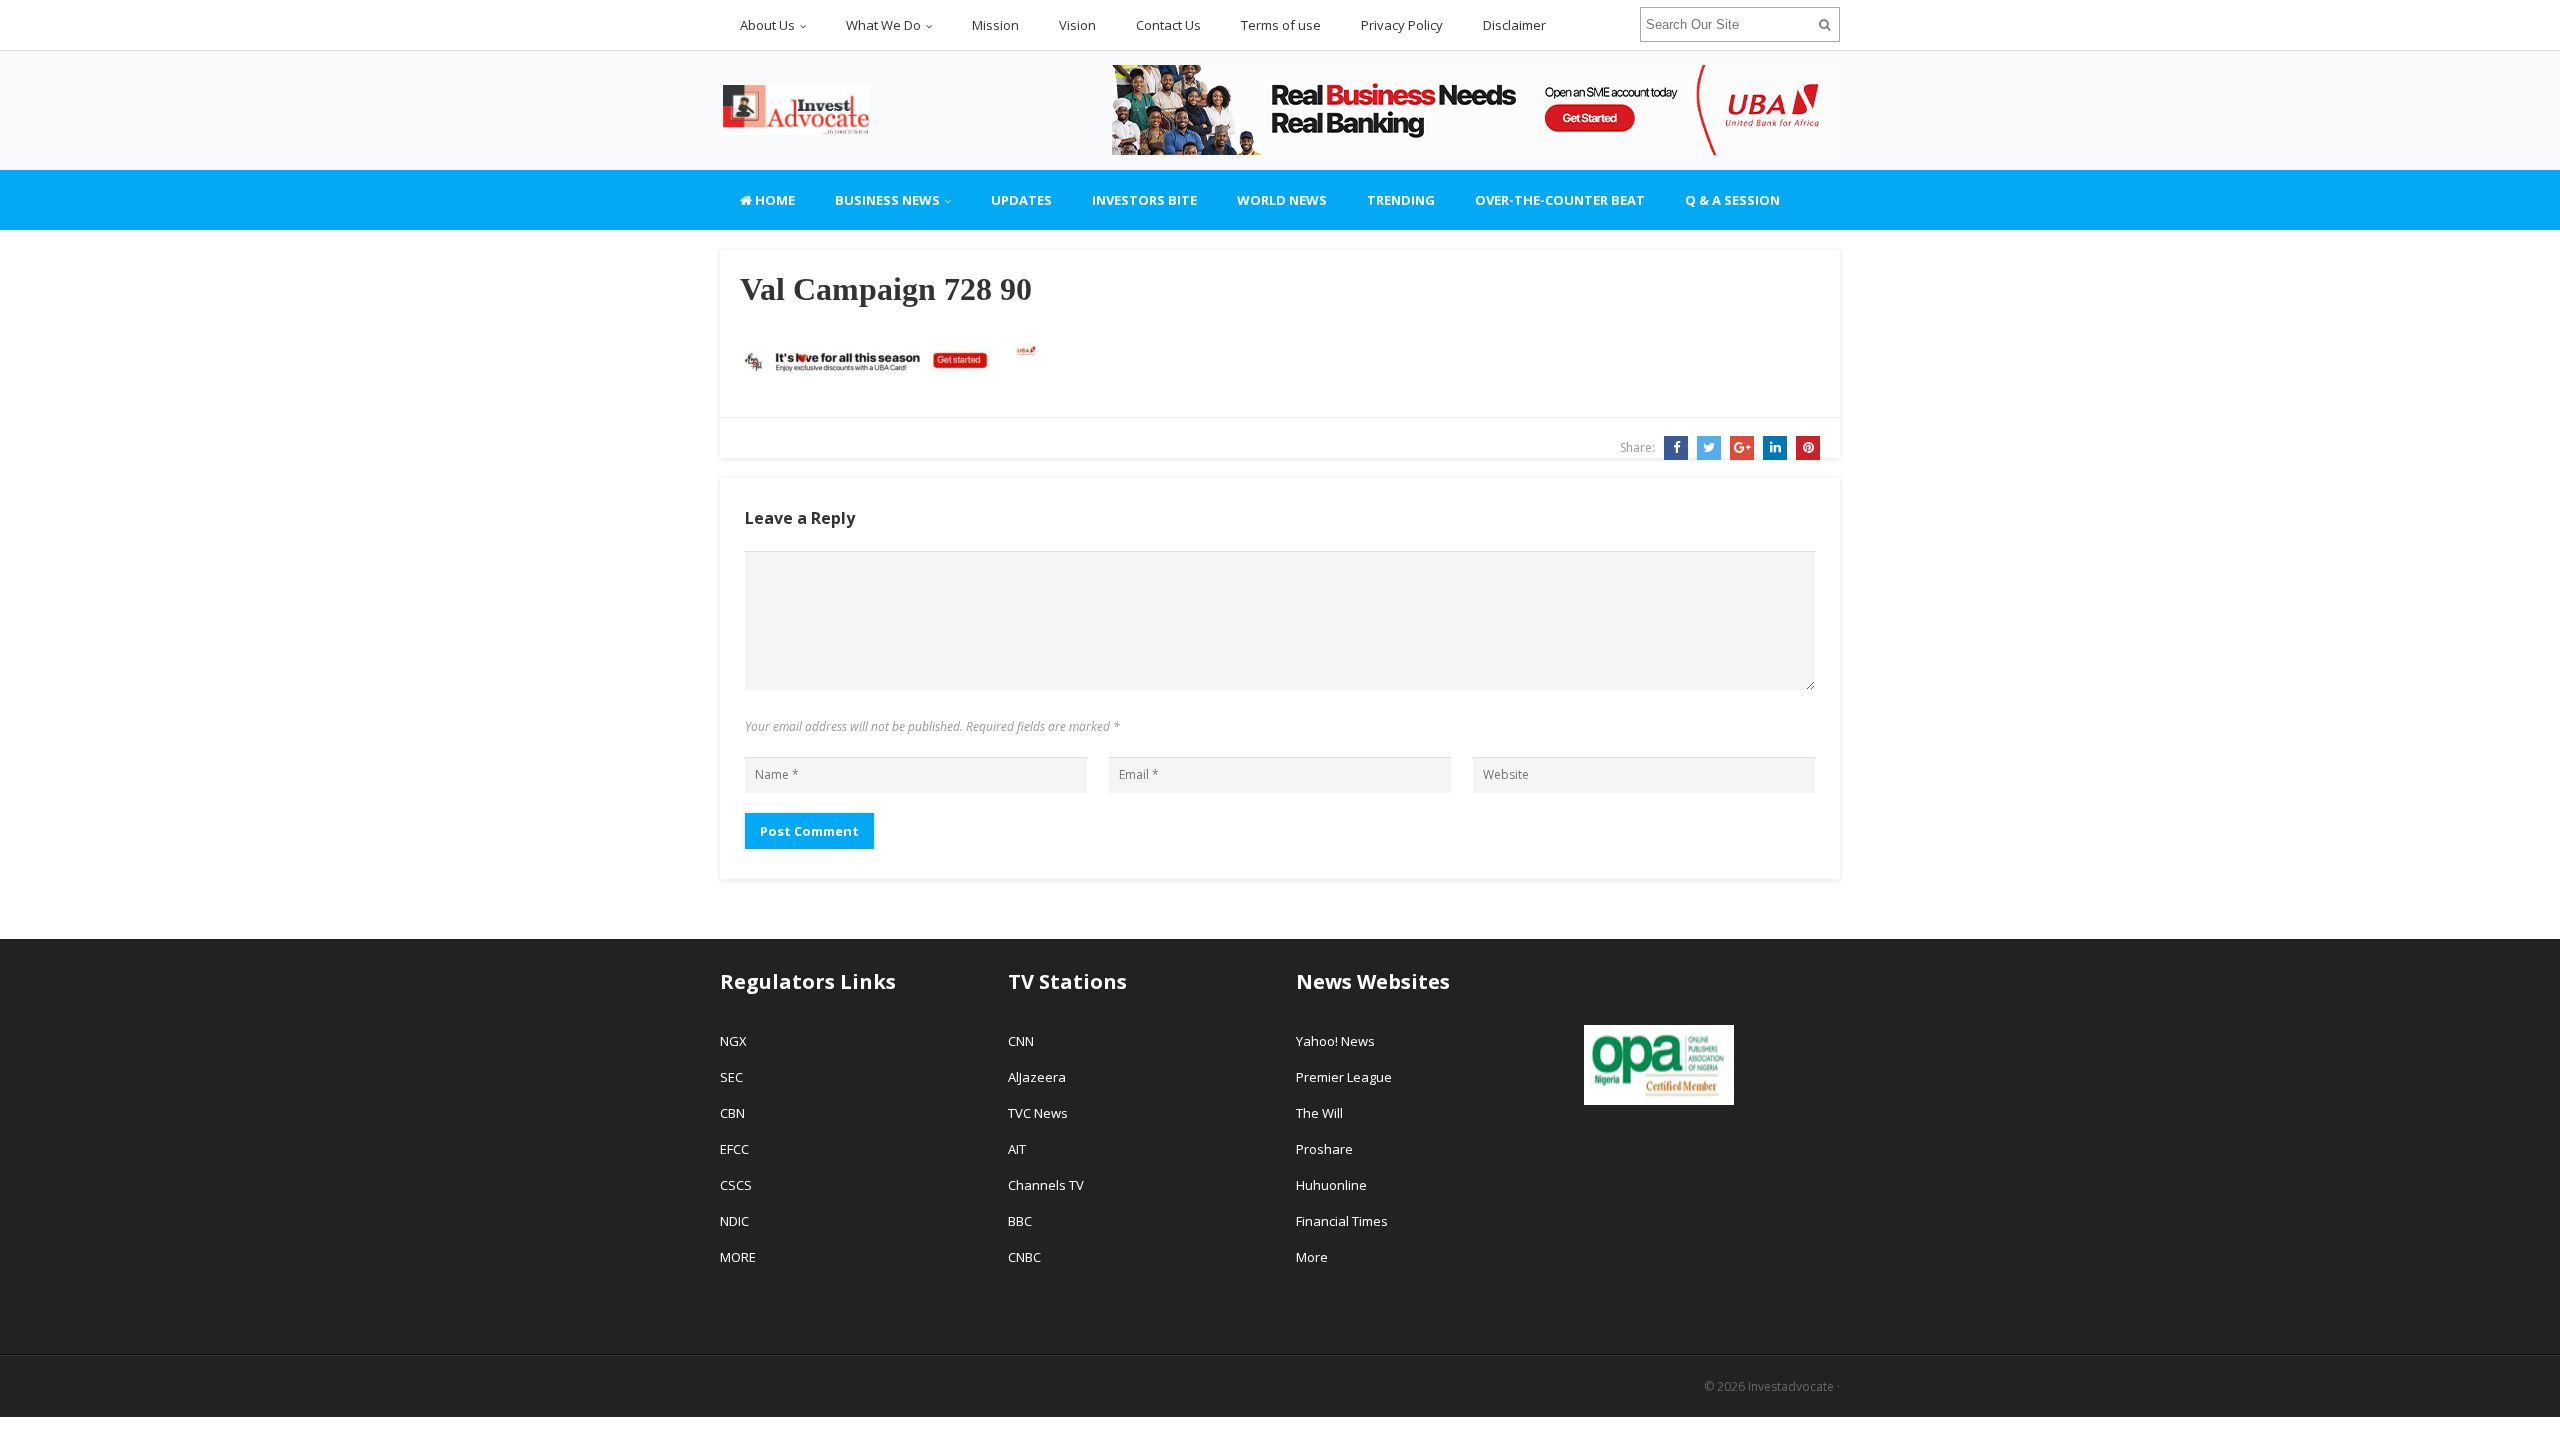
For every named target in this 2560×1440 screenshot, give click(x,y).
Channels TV (1046, 1185)
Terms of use (1281, 25)
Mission (995, 25)
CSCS (736, 1185)
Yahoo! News (1337, 1041)
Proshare (1324, 1149)
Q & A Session (1732, 200)
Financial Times (1343, 1221)
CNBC (1024, 1257)
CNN (1021, 1041)
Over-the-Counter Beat (1560, 200)
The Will (1321, 1113)
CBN (732, 1113)
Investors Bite (1144, 200)
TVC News (1038, 1113)
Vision (1077, 25)
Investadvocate (1791, 1386)
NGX (733, 1041)
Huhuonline (1331, 1185)
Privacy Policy (1402, 25)
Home (773, 200)
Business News (887, 200)
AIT (1017, 1149)
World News (1282, 200)
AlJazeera (1037, 1077)
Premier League (1344, 1077)
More (1312, 1257)
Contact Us (1168, 25)
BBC (1020, 1221)
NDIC (734, 1221)
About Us (767, 25)
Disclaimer (1514, 25)
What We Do (883, 25)
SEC (731, 1077)
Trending (1401, 200)
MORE (738, 1257)
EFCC (734, 1149)
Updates (1021, 200)
